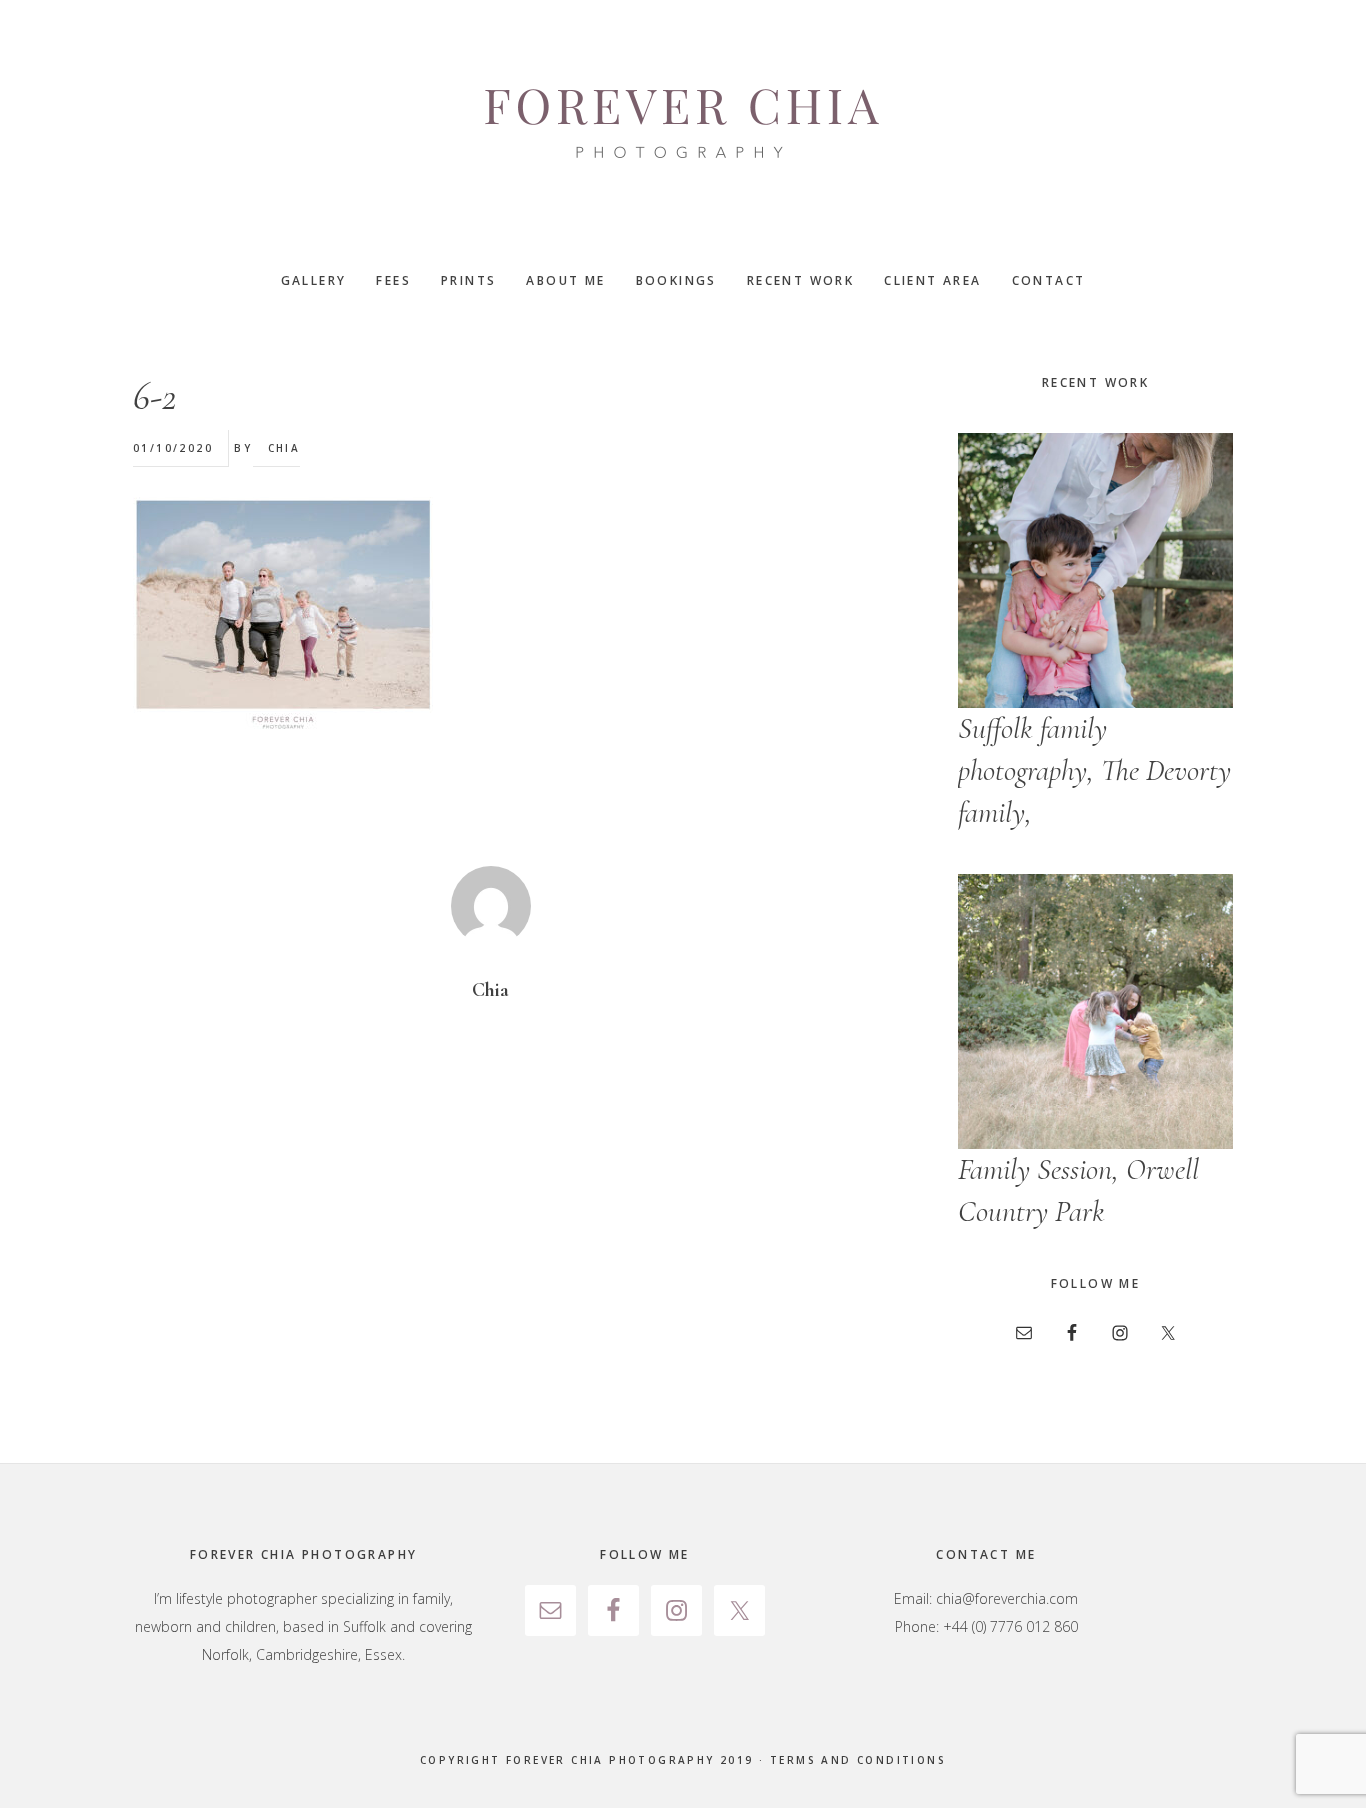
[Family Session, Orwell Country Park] (1095, 1011)
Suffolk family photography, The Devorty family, (1094, 770)
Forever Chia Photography (683, 125)
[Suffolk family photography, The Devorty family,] (1095, 570)
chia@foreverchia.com (1007, 1598)
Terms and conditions (858, 1760)
